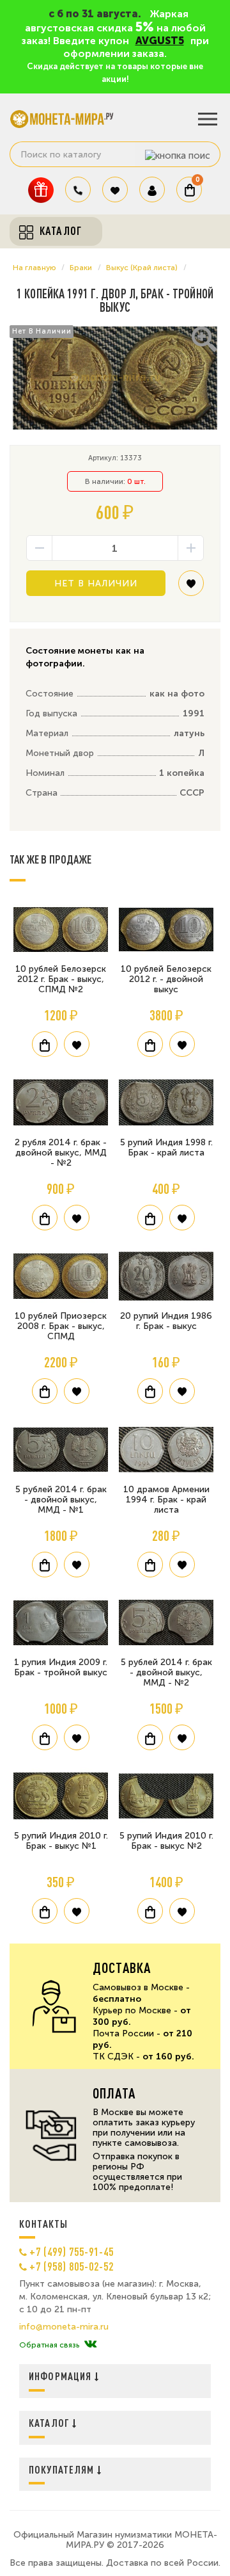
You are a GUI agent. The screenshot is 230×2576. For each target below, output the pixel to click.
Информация (62, 2376)
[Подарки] (41, 190)
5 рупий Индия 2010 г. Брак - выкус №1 (61, 1841)
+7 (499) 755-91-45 (72, 2251)
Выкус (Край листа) (142, 268)
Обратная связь (49, 2345)
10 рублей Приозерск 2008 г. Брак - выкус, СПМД (61, 1326)
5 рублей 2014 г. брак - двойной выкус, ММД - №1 (61, 1500)
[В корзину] (45, 1044)
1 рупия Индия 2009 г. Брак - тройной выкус (61, 1667)
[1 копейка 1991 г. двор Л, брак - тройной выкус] (115, 378)
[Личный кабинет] (152, 189)
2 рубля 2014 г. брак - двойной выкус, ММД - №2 (61, 1153)
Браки (81, 268)
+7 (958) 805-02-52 (72, 2266)
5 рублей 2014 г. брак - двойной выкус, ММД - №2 (166, 1672)
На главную (34, 268)
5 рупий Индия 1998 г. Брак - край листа (166, 1147)
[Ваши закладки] (115, 189)
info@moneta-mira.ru (64, 2327)
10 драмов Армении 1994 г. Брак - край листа (166, 1500)
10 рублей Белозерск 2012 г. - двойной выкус (166, 979)
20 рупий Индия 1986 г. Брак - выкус (166, 1321)
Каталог (50, 2423)
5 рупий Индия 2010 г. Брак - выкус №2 (166, 1841)
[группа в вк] (90, 2345)
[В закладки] (191, 588)
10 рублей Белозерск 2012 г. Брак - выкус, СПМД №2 (61, 979)
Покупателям (63, 2469)
